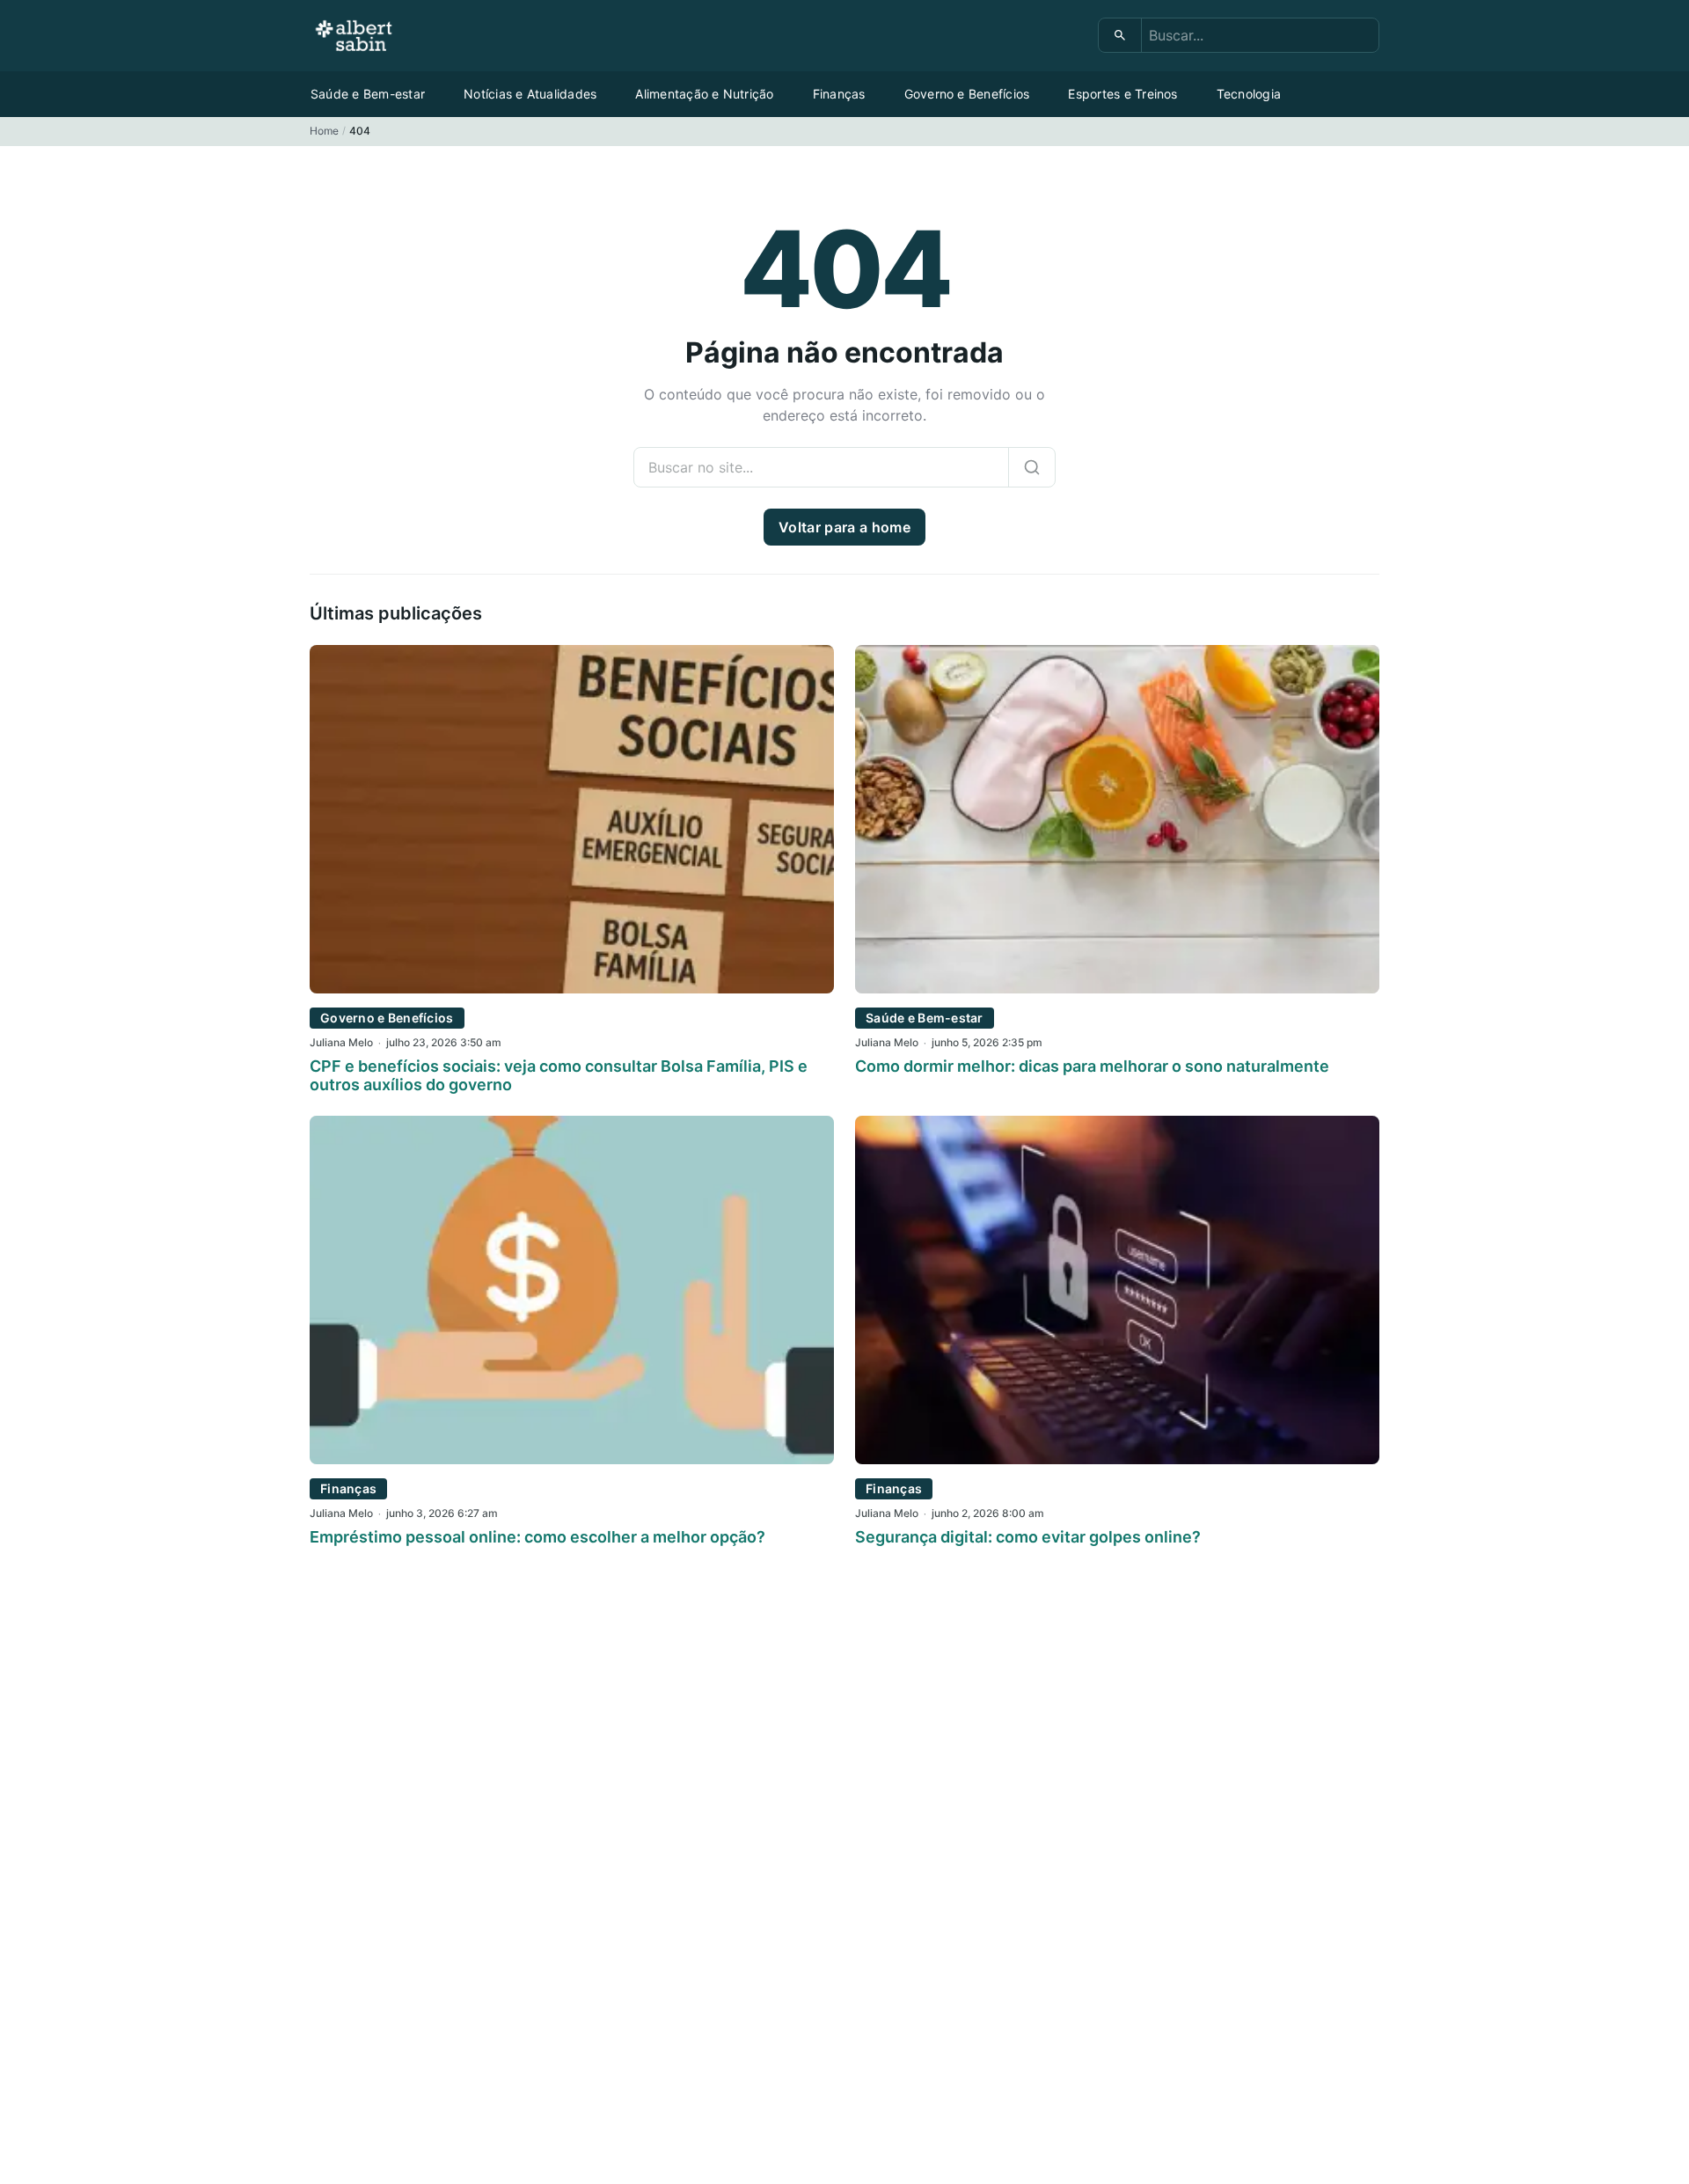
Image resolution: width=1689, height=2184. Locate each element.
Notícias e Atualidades (530, 94)
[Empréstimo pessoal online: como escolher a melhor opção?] (572, 1459)
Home (324, 131)
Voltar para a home (844, 527)
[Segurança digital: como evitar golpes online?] (1117, 1459)
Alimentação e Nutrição (704, 94)
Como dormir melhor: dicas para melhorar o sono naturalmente (1092, 1066)
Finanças (839, 94)
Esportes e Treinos (1122, 94)
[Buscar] (1120, 35)
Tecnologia (1249, 94)
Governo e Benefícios (967, 94)
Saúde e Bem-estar (368, 94)
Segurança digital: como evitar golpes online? (1028, 1537)
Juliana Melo (341, 1042)
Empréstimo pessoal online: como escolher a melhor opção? (537, 1537)
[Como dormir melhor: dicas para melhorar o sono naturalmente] (1117, 988)
